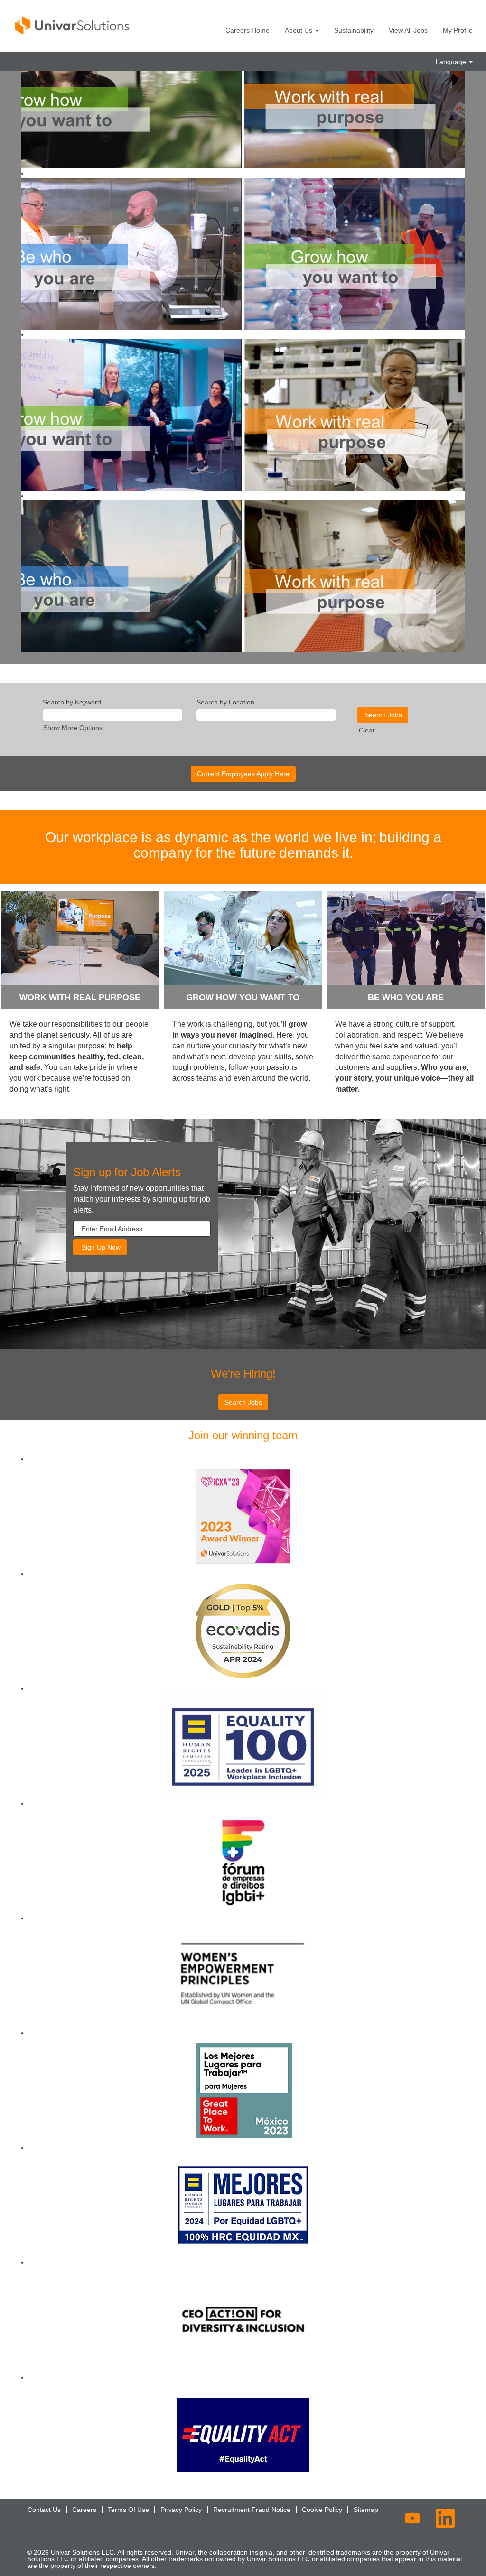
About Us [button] (299, 30)
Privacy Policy (181, 2510)
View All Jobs (408, 30)
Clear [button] (367, 730)
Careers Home (248, 30)
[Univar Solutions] (73, 25)
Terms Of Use (128, 2510)
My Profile (458, 30)
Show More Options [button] (73, 728)
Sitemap (366, 2510)
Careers (84, 2510)
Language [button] (452, 62)
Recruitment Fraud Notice (252, 2510)
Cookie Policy (322, 2510)
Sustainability (354, 30)
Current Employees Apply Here (243, 774)
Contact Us (44, 2510)
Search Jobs (243, 1402)
